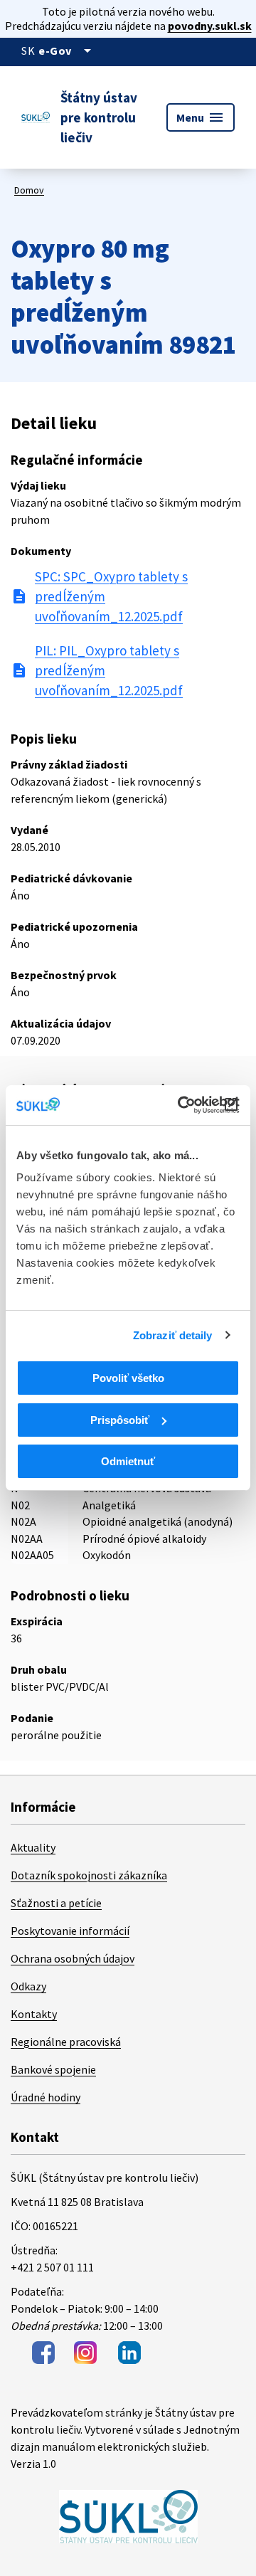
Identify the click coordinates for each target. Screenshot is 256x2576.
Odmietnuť (128, 1461)
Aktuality (33, 1847)
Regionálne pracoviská (66, 2042)
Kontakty (34, 2014)
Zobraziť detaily (173, 1335)
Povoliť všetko (128, 1378)
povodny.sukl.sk (210, 26)
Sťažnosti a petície (56, 1903)
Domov (29, 190)
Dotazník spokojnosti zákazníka (89, 1875)
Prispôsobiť (120, 1420)
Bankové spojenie (53, 2069)
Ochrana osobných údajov (73, 1958)
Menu (201, 117)
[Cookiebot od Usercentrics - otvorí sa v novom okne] (181, 1105)
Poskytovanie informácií (70, 1931)
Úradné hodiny (46, 2097)
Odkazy (28, 1986)
